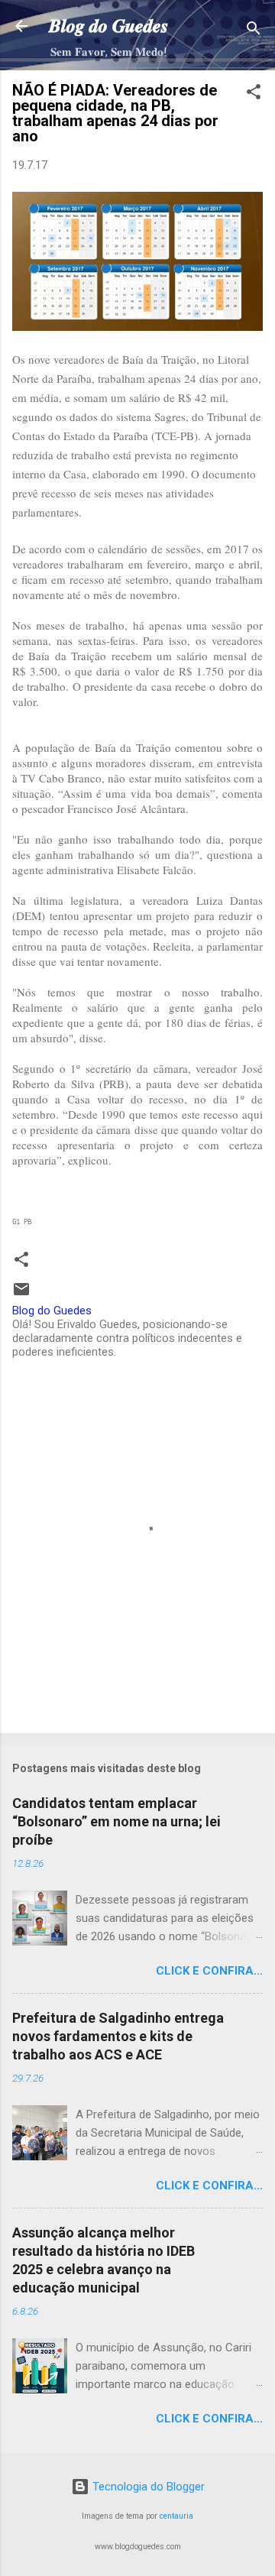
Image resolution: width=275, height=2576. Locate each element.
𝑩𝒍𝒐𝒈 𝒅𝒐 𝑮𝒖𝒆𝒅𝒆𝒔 (108, 26)
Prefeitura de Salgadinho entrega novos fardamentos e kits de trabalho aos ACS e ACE (118, 2036)
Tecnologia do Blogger (147, 2487)
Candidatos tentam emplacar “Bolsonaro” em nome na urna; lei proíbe (116, 1821)
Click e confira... (209, 1971)
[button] (254, 94)
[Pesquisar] (254, 31)
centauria (176, 2516)
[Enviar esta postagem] (21, 1294)
